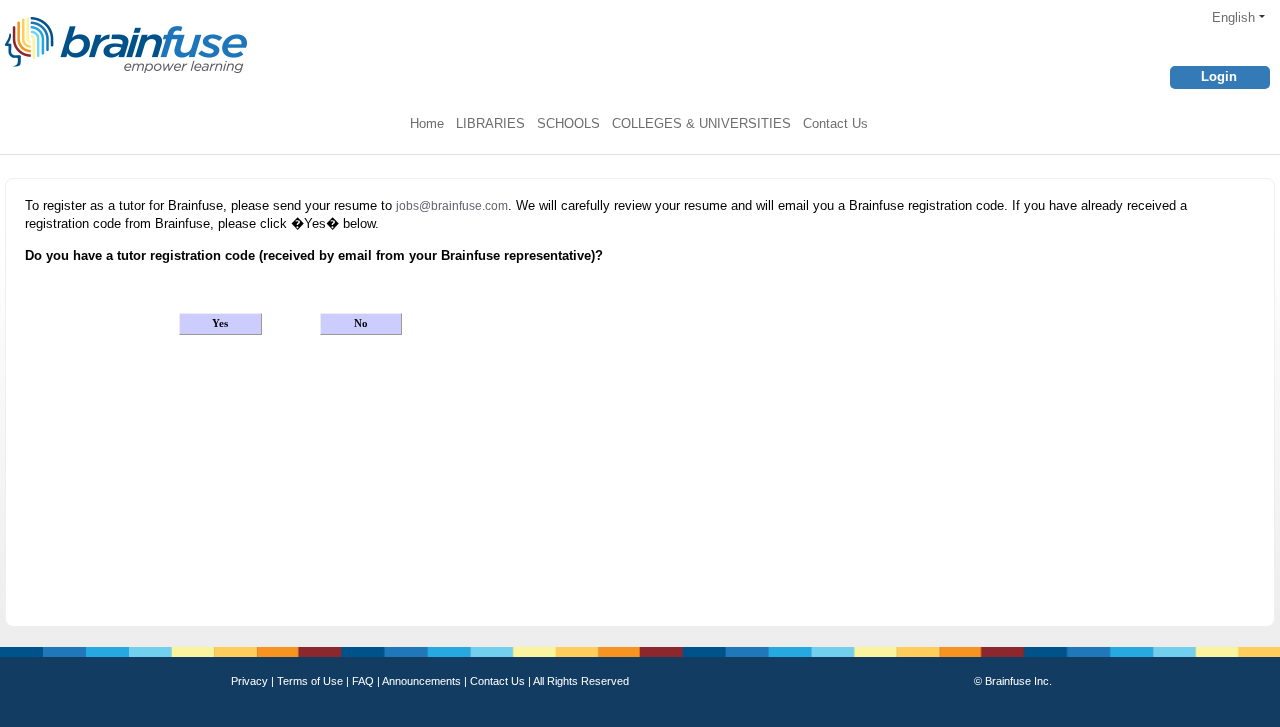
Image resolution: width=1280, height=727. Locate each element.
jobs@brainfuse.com (452, 206)
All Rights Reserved (581, 681)
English (1235, 17)
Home (427, 123)
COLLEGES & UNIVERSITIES (701, 123)
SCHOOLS (568, 123)
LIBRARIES (490, 123)
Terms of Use (310, 681)
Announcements (423, 681)
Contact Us (835, 123)
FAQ (364, 681)
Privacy (251, 681)
